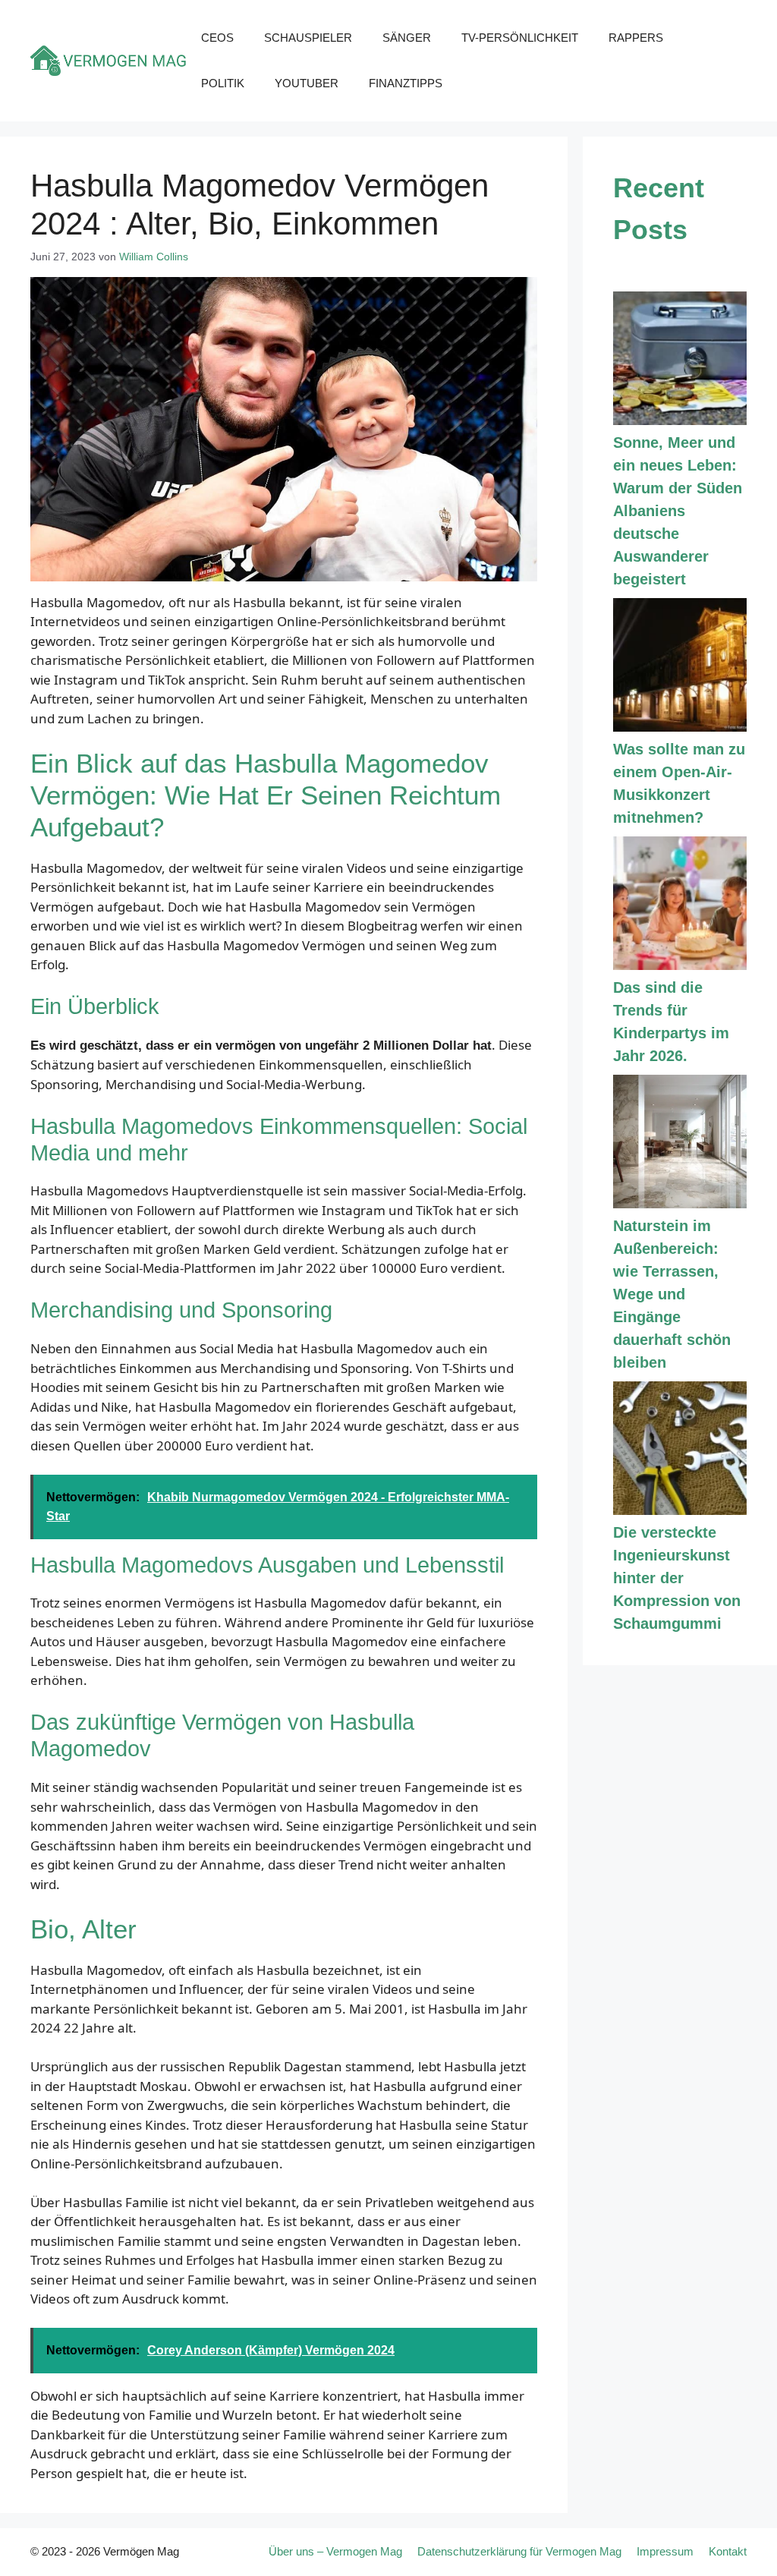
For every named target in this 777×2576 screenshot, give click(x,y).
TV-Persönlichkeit (520, 38)
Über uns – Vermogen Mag (335, 2551)
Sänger (407, 38)
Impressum (665, 2551)
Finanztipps (406, 83)
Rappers (636, 38)
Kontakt (728, 2551)
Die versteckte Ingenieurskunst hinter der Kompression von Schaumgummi (677, 1578)
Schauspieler (308, 38)
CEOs (217, 38)
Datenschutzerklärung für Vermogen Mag (519, 2551)
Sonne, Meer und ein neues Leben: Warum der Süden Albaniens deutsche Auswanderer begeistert (678, 511)
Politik (223, 83)
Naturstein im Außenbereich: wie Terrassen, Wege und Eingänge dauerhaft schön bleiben (672, 1294)
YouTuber (307, 83)
